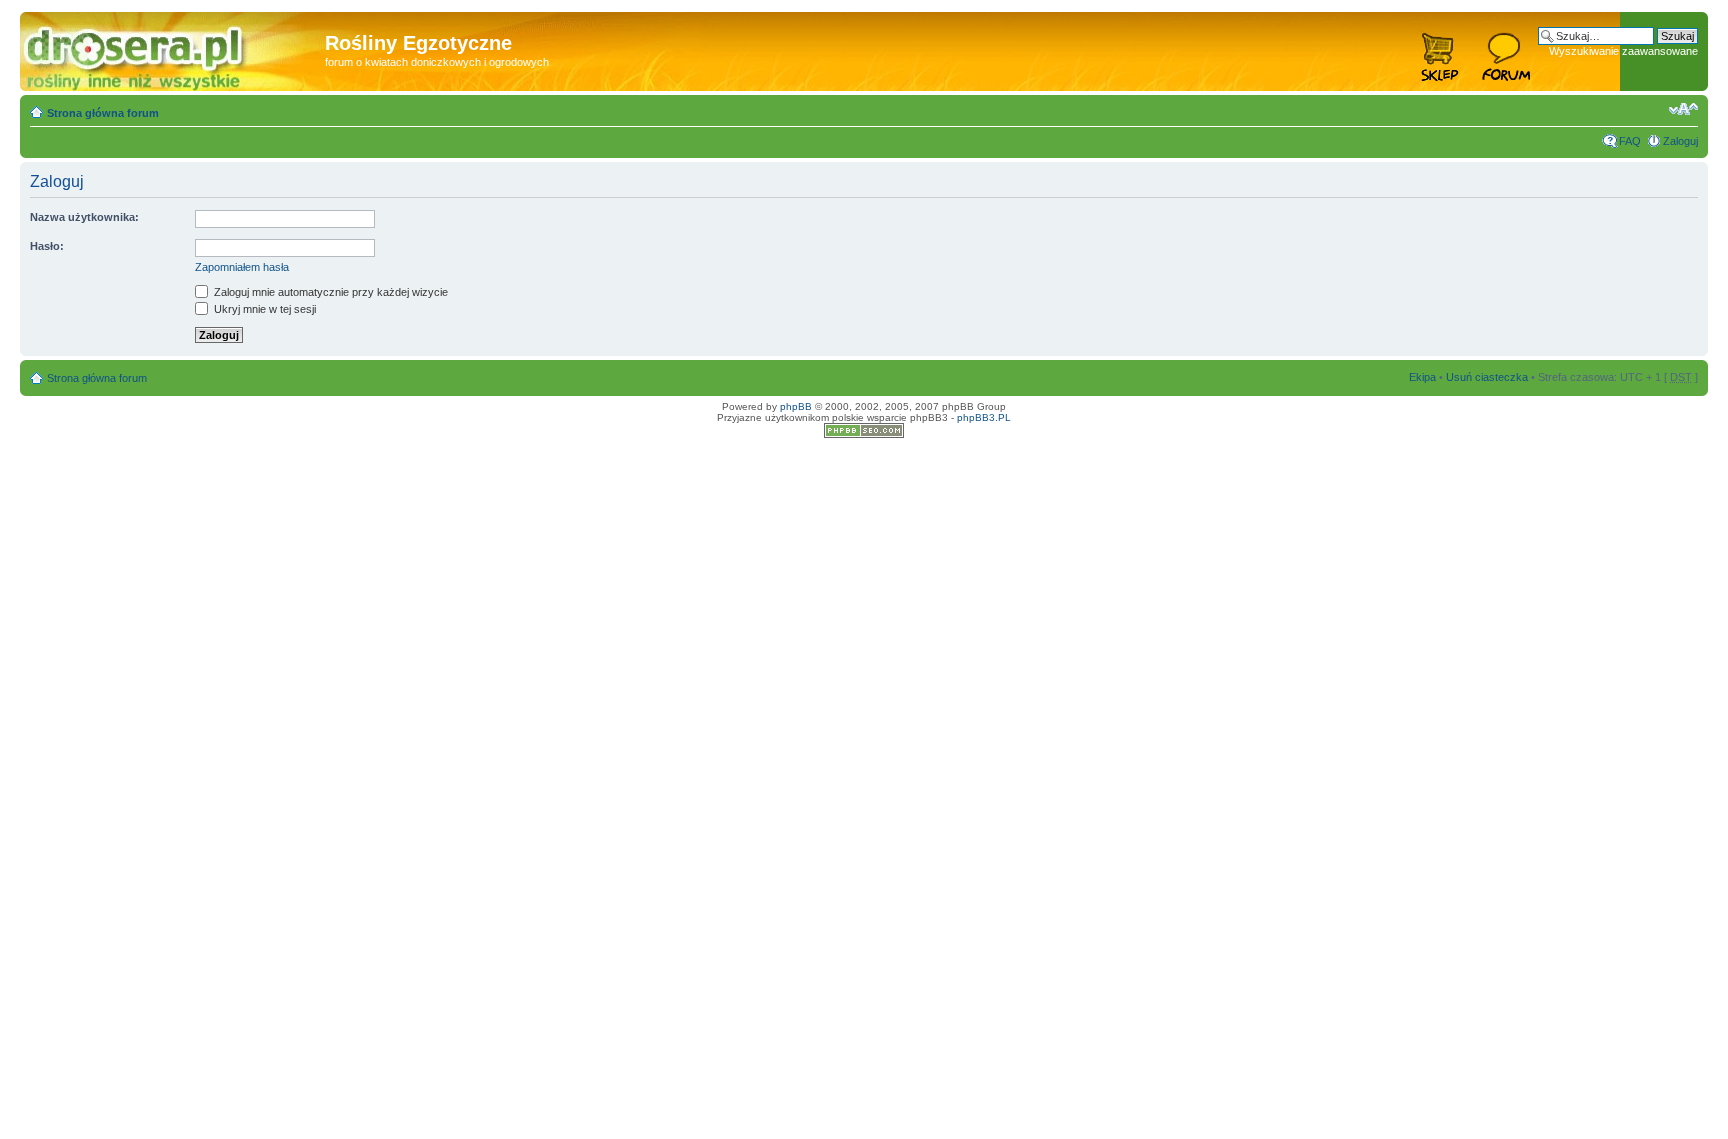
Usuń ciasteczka (1487, 377)
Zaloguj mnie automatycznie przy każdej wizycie (329, 292)
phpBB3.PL (984, 417)
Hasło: (47, 246)
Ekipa (1422, 377)
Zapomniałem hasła (242, 267)
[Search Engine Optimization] (864, 434)
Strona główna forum (103, 113)
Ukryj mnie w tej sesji (263, 309)
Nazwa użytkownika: (84, 217)
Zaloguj (1680, 141)
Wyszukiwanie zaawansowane (1623, 51)
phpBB (796, 406)
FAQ (1630, 141)
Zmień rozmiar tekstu (1683, 109)
